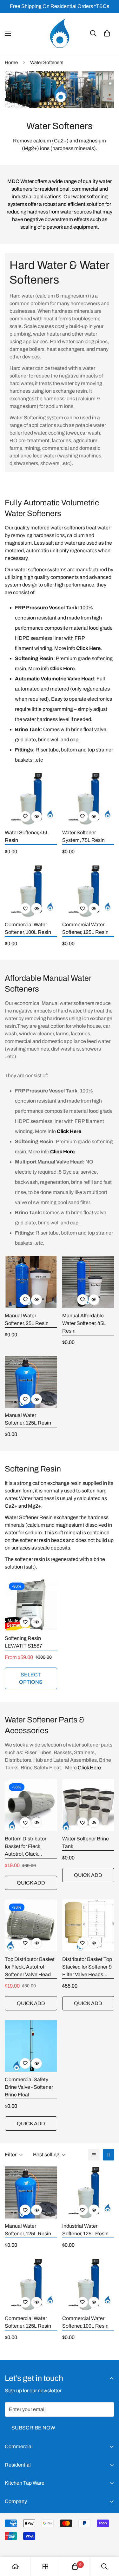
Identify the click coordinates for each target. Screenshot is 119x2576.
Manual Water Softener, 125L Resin (28, 1419)
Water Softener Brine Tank (86, 1842)
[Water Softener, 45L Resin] (31, 799)
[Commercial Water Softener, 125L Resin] (88, 891)
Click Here (89, 1768)
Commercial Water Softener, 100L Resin (28, 928)
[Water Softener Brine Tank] (88, 1805)
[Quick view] (36, 816)
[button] (107, 33)
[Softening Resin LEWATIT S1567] (31, 1604)
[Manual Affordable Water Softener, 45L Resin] (88, 1282)
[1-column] (94, 2155)
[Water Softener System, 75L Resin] (88, 799)
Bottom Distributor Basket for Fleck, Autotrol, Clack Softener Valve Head (28, 1847)
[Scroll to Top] (108, 2542)
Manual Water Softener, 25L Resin (27, 1319)
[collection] (45, 2566)
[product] (15, 2566)
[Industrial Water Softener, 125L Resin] (88, 2193)
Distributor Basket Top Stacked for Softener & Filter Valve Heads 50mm (87, 1967)
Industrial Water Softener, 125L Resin (85, 2230)
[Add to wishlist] (25, 816)
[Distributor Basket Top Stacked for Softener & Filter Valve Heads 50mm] (88, 1925)
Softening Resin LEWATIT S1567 (23, 1642)
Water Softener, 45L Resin (27, 836)
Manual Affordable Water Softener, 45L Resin (84, 1323)
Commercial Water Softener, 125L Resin (85, 928)
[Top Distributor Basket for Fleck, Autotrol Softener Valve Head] (31, 1925)
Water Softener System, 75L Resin (83, 836)
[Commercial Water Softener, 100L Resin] (31, 891)
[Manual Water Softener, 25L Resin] (31, 1282)
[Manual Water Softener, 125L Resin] (31, 1382)
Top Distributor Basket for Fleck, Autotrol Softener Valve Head (30, 1967)
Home (11, 62)
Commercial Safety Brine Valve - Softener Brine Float (29, 2087)
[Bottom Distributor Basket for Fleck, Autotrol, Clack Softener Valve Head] (31, 1805)
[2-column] (109, 2155)
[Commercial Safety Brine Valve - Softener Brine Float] (31, 2046)
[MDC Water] (60, 33)
